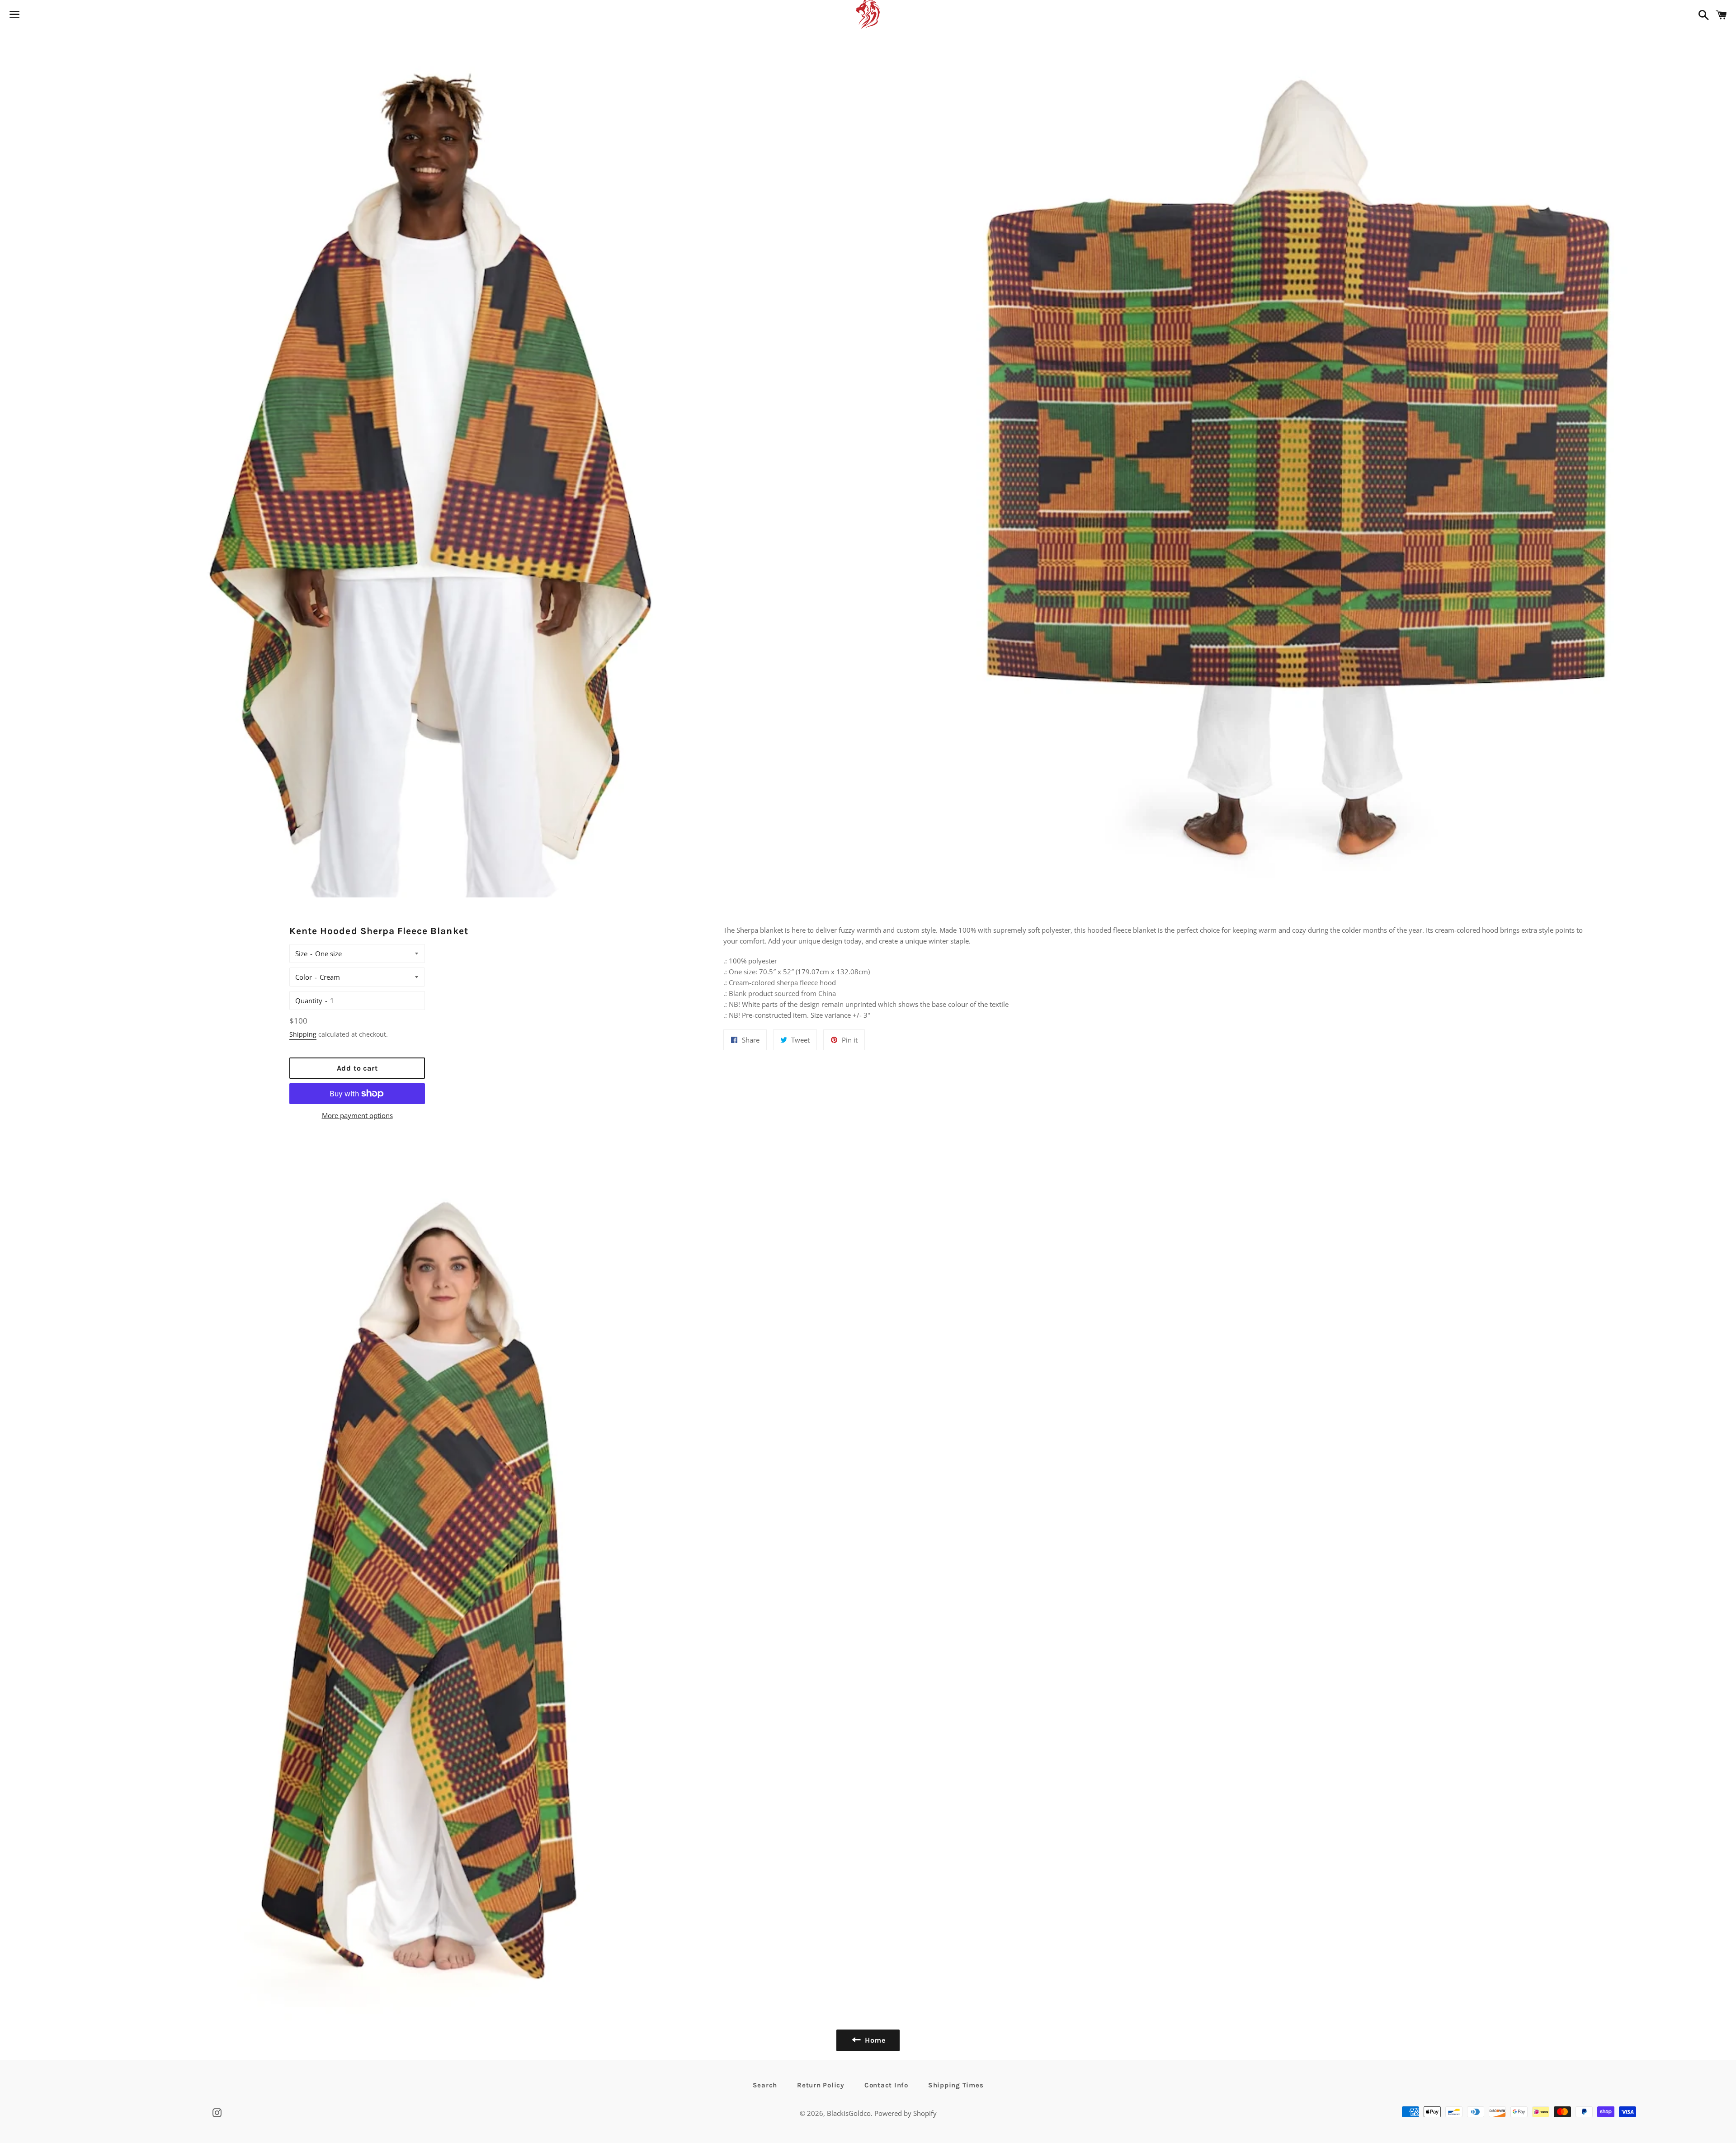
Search (765, 2085)
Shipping (303, 1034)
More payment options (357, 1115)
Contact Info (886, 2085)
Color (304, 977)
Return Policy (821, 2085)
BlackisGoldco (849, 2113)
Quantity (309, 1001)
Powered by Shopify (906, 2113)
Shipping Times (956, 2085)
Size (301, 953)
